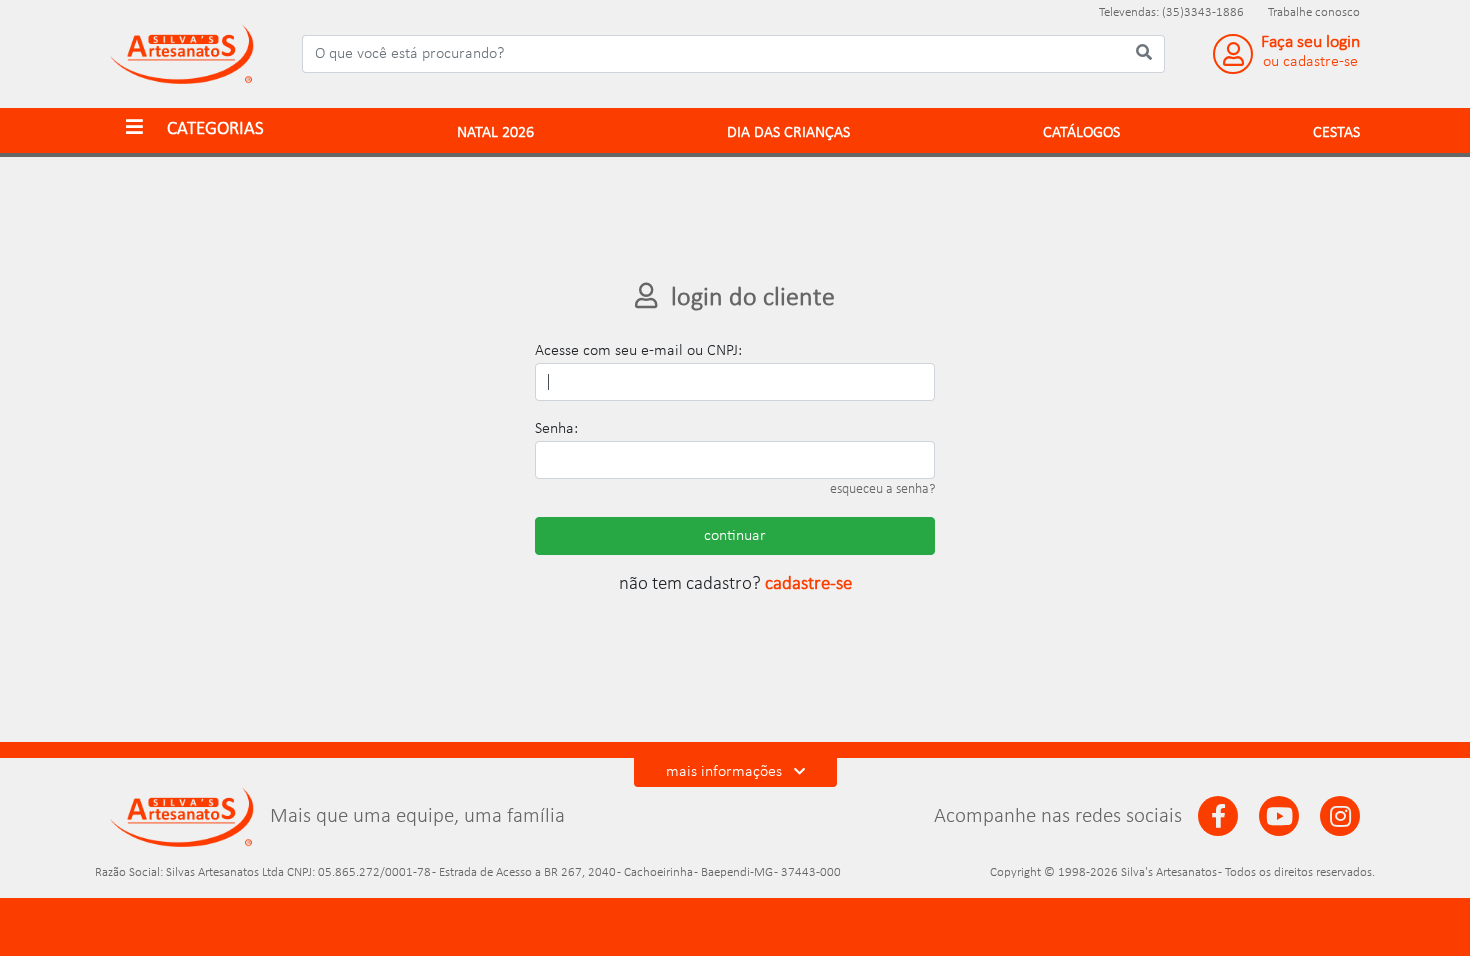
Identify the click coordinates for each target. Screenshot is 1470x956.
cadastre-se (808, 584)
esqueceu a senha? (882, 489)
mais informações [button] (726, 772)
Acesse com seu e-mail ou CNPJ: (638, 351)
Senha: (556, 429)
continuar (735, 536)
